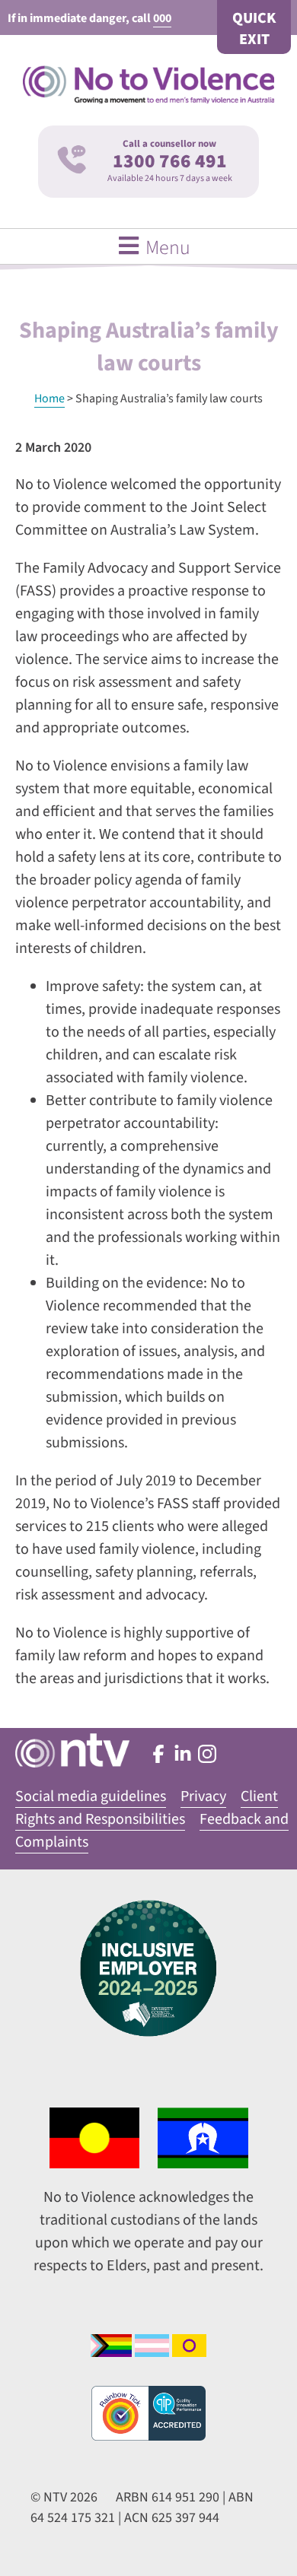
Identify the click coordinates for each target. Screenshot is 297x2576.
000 (162, 18)
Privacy (203, 1796)
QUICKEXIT (254, 29)
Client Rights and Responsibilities (147, 1808)
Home (49, 399)
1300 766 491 (170, 161)
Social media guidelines (91, 1796)
